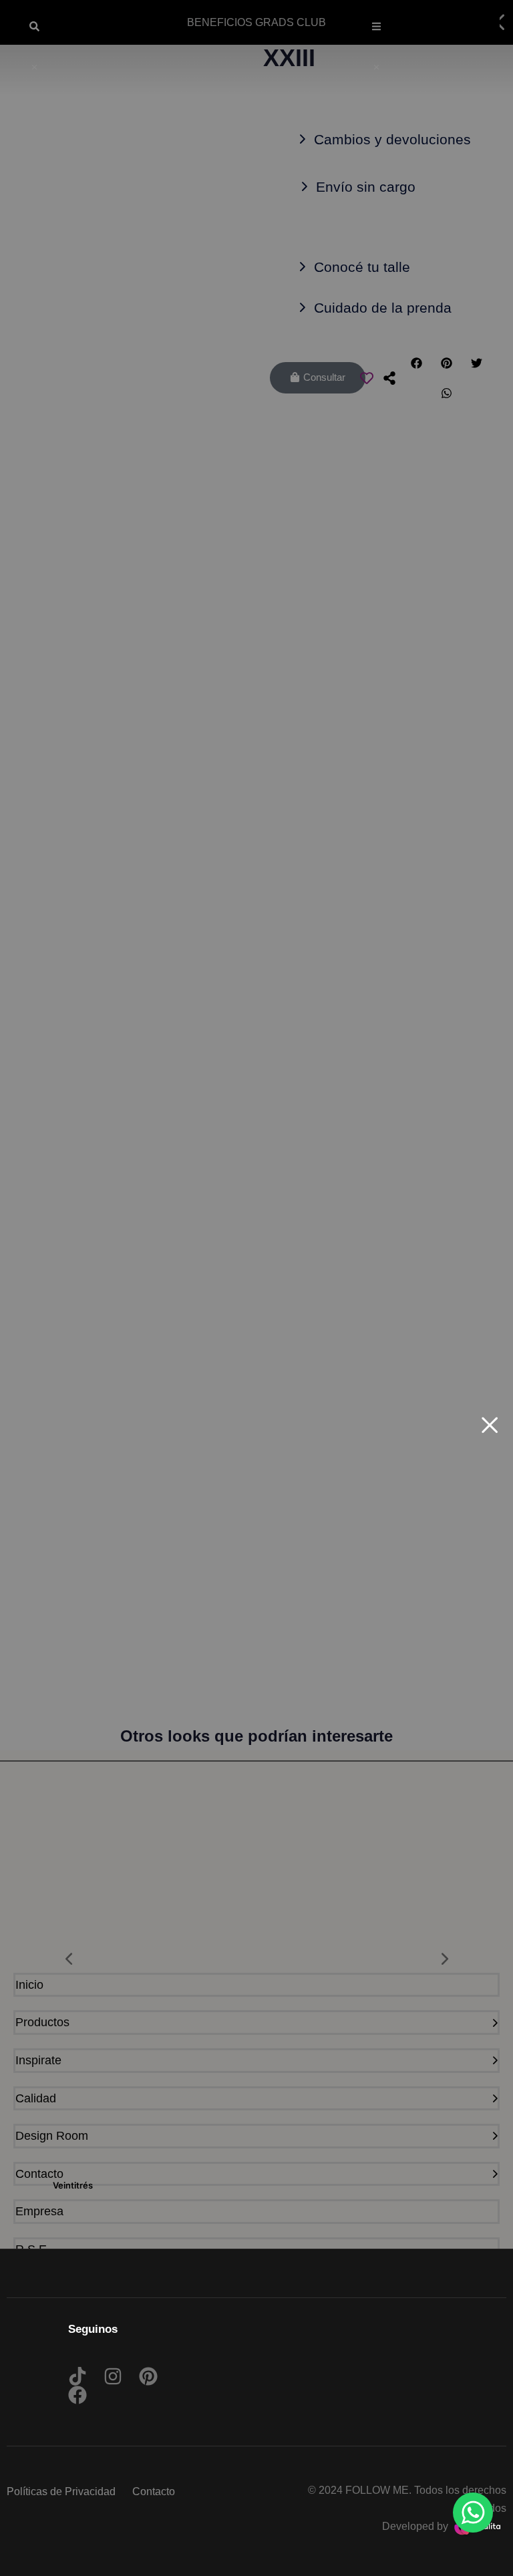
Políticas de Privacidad (61, 2491)
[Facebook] (77, 2395)
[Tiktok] (77, 2376)
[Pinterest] (148, 2376)
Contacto (154, 2491)
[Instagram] (113, 2376)
